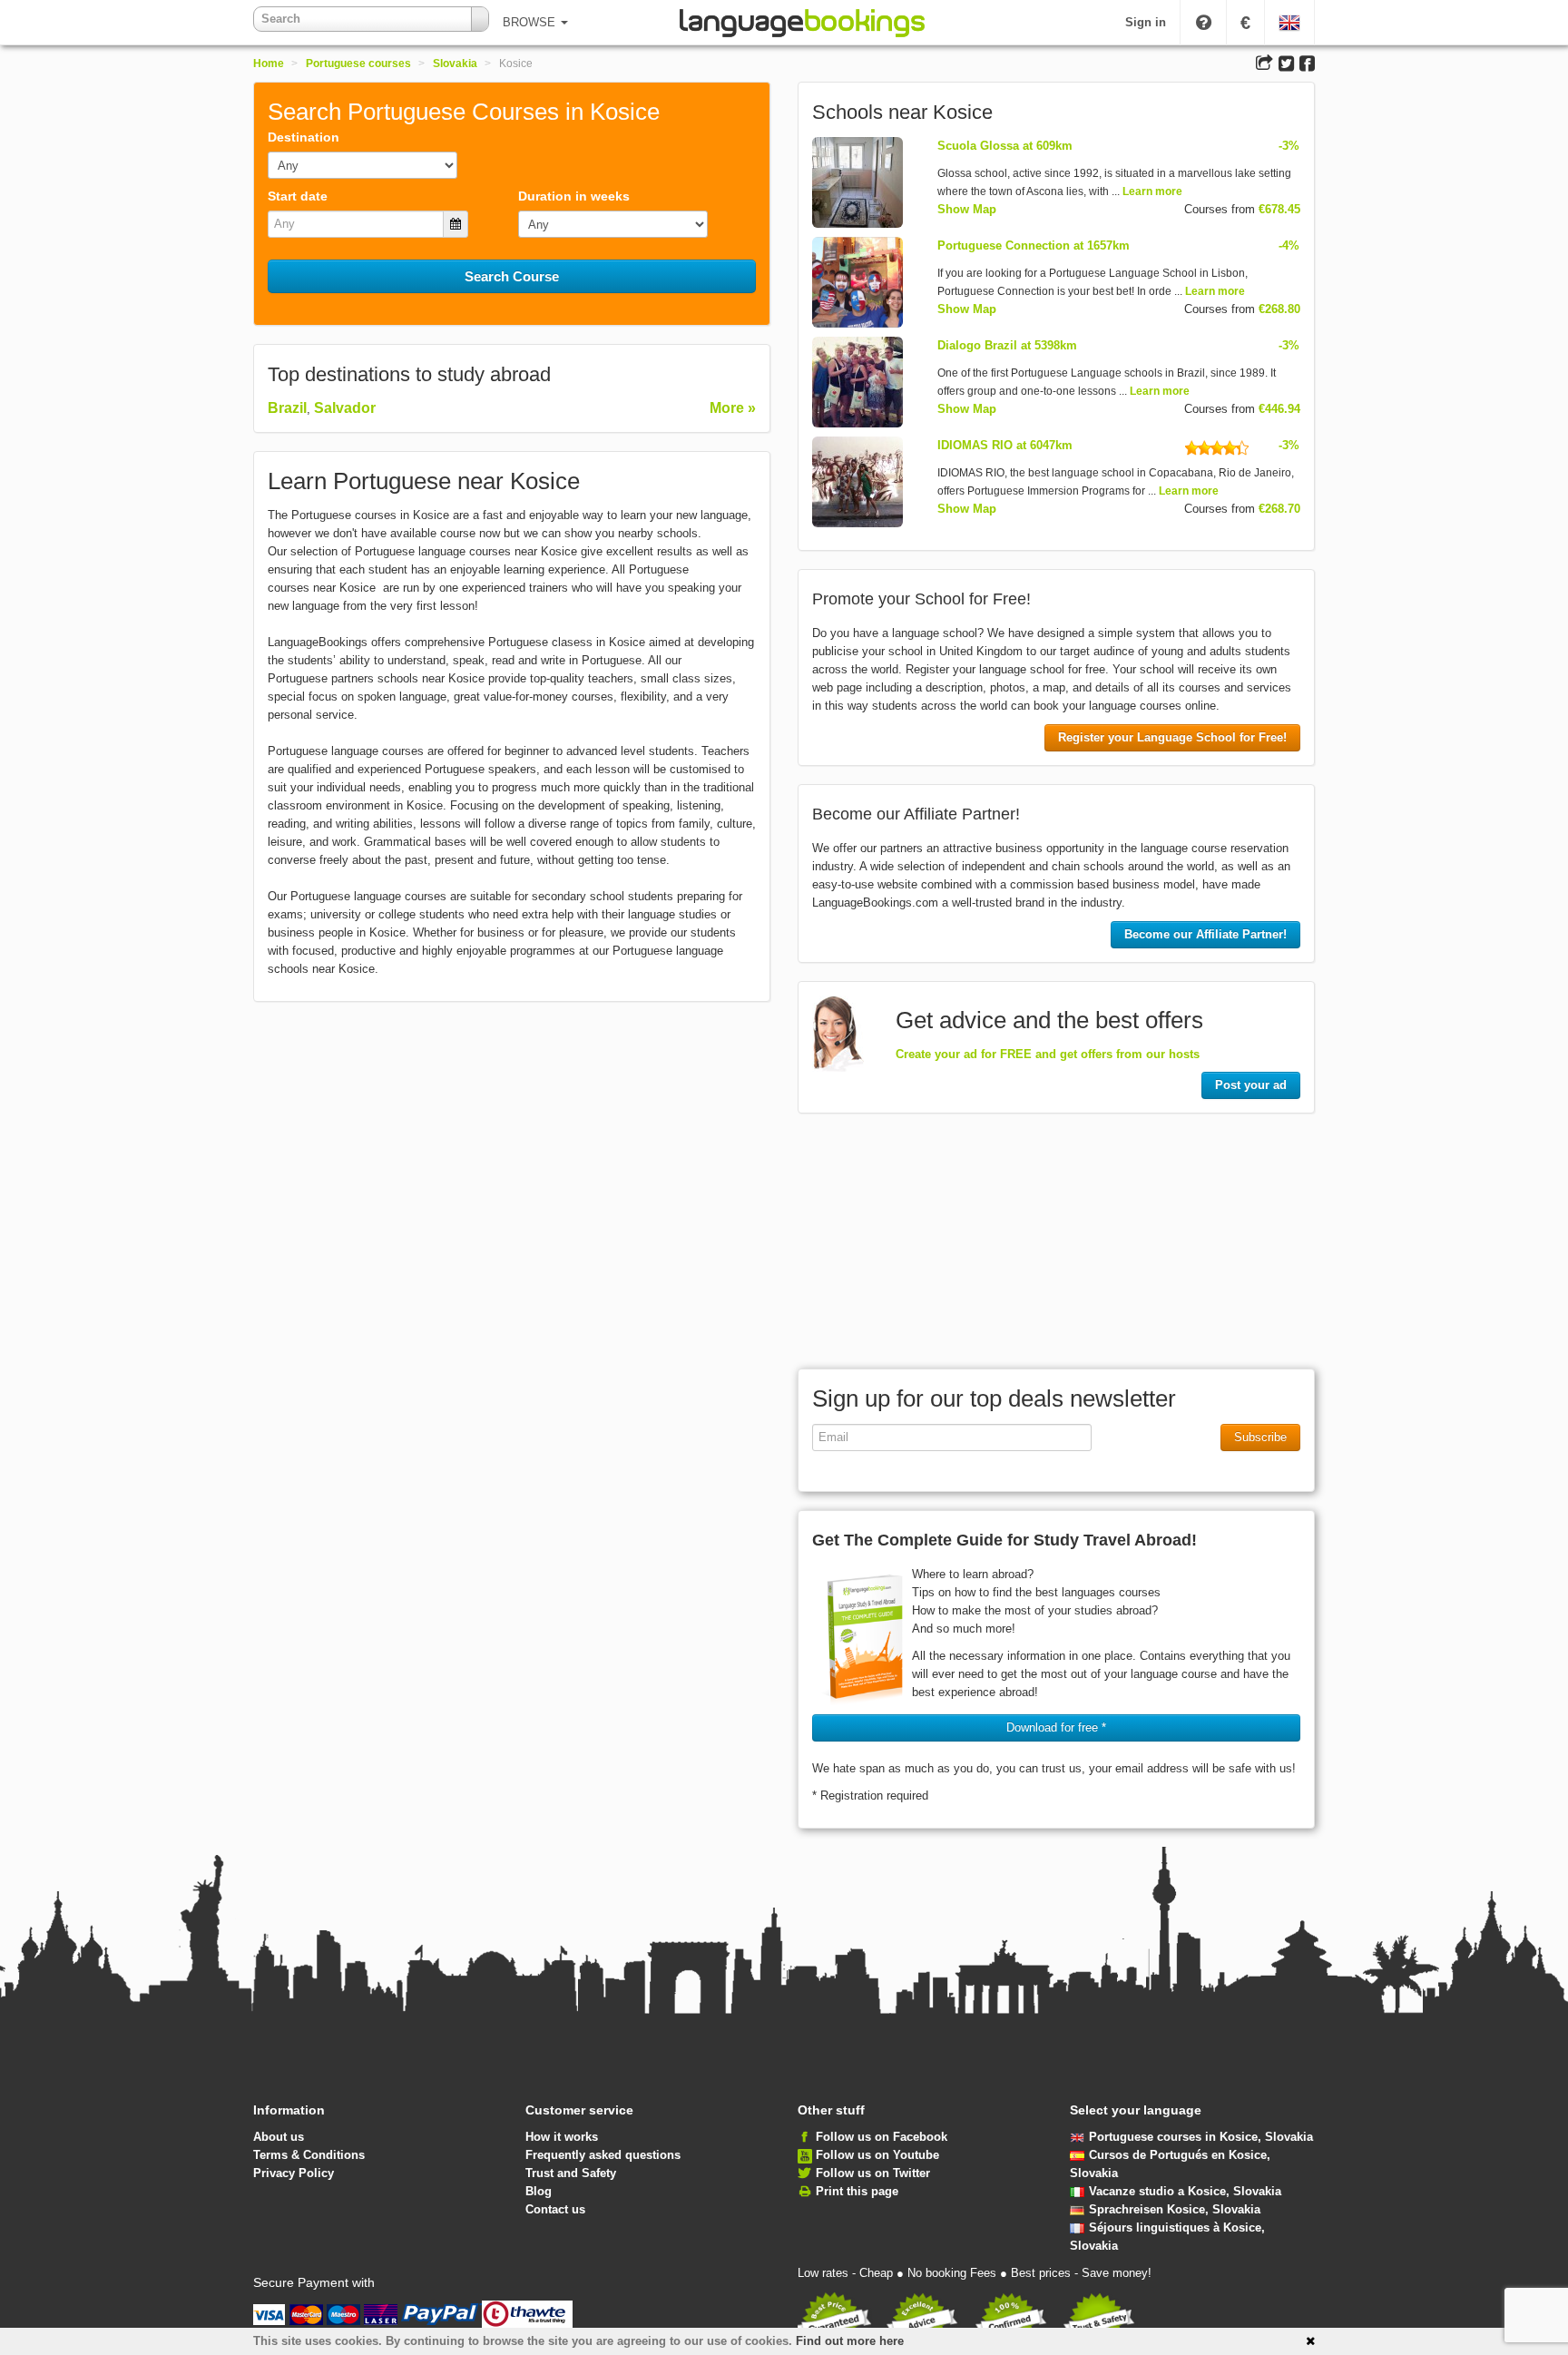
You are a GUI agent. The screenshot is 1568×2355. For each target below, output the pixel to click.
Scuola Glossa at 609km (1005, 146)
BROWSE (531, 22)
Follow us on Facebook (882, 2137)
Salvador (345, 408)
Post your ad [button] (1251, 1085)
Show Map (967, 209)
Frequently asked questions (603, 2155)
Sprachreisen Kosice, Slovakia (1175, 2209)
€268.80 (1279, 309)
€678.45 (1279, 209)
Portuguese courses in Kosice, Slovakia (1201, 2137)
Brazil (287, 408)
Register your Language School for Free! (1172, 737)
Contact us (555, 2209)
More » (733, 408)
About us (279, 2137)
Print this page (857, 2191)
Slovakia (455, 64)
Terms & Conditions (309, 2155)
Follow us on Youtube (877, 2155)
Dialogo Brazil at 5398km (1007, 345)
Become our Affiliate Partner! (1205, 934)
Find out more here (850, 2341)
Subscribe (1260, 1437)
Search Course (512, 276)
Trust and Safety (571, 2173)
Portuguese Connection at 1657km (1034, 245)
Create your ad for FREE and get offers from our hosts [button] (1048, 1054)
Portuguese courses (358, 64)
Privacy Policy (294, 2173)
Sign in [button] (1146, 22)
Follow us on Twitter (873, 2173)
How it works (562, 2137)
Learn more (1152, 191)
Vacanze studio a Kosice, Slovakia (1185, 2191)
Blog (539, 2191)
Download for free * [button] (1056, 1727)
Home (269, 64)
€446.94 (1279, 409)
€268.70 (1279, 509)
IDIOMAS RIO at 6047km (1005, 445)
